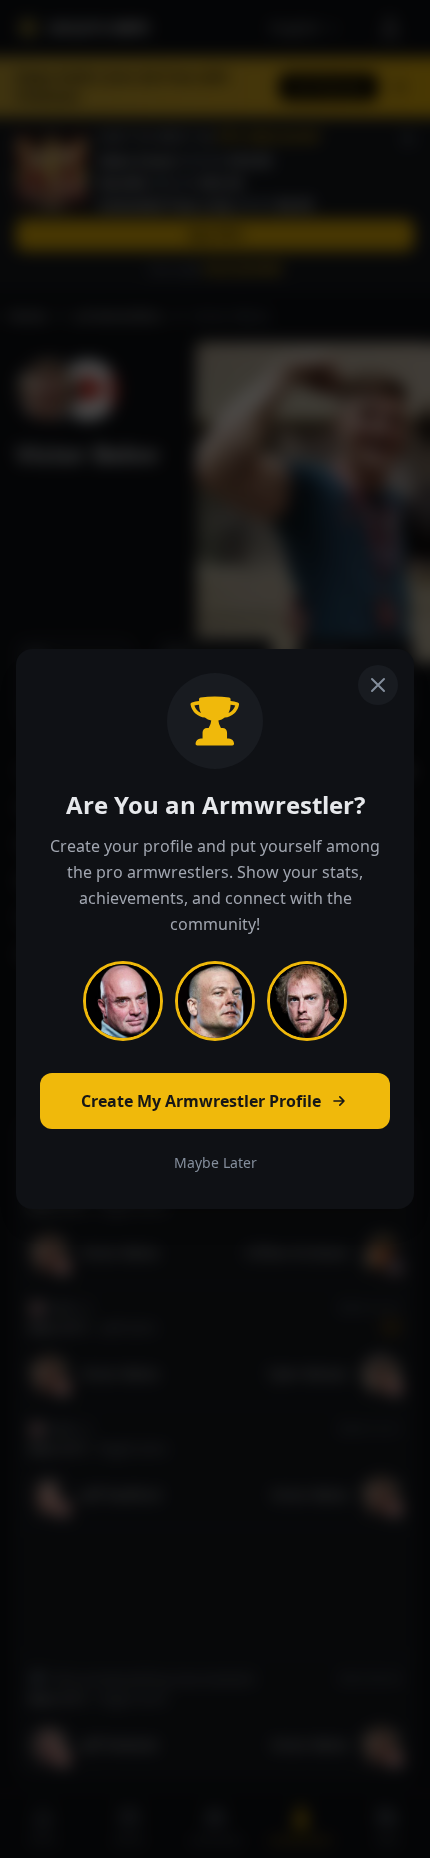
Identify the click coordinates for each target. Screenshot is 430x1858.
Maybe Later (215, 1162)
